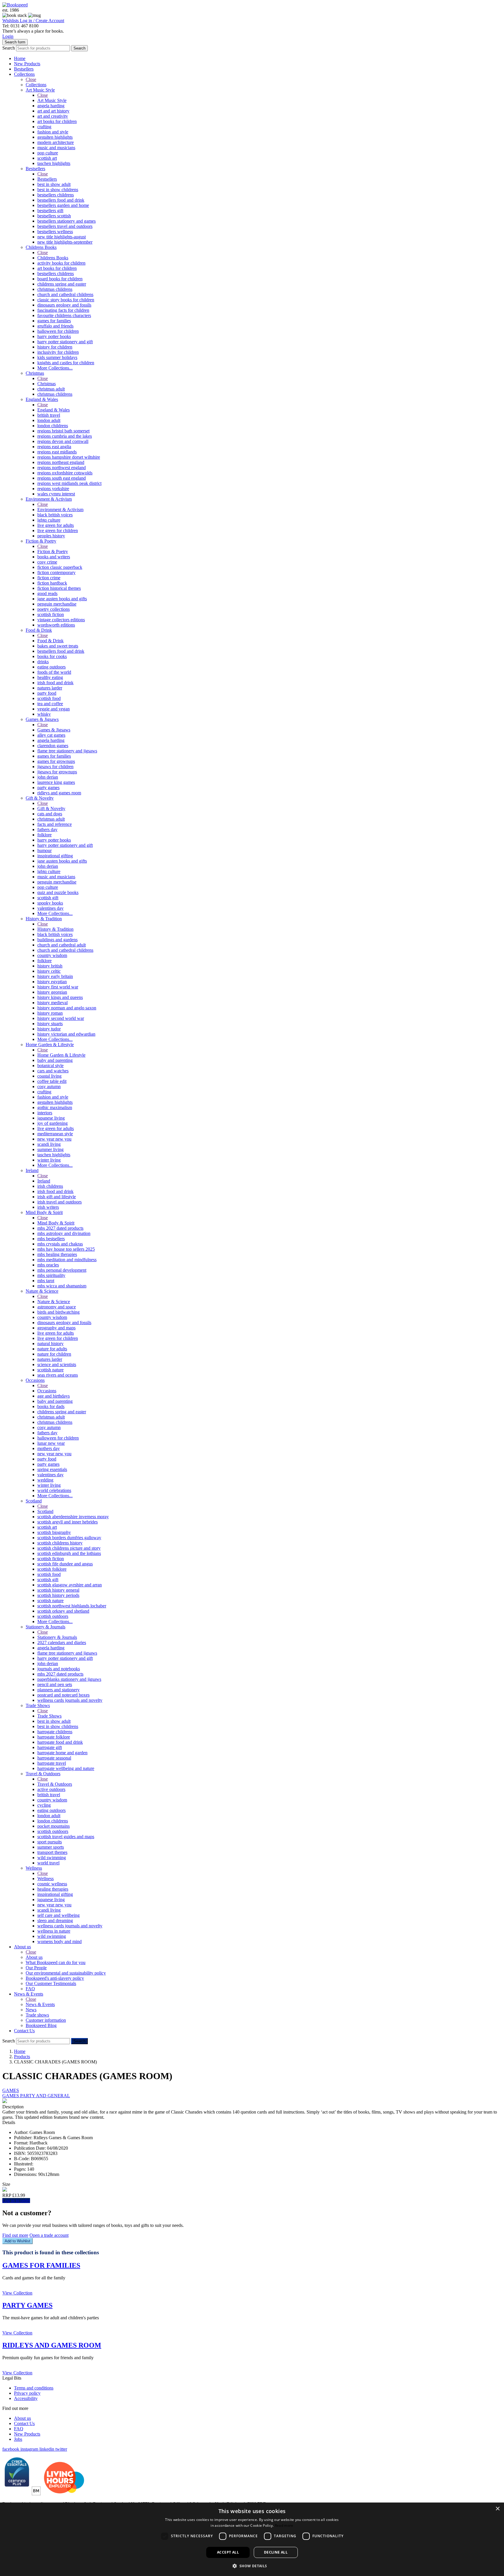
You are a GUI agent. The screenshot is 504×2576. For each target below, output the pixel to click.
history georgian (52, 992)
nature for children (54, 1354)
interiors (45, 1113)
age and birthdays (54, 1396)
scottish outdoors (53, 1616)
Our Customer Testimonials (51, 1983)
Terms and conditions (34, 2388)
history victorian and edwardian (66, 1034)
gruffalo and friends (55, 326)
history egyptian (52, 982)
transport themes (52, 1852)
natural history (50, 1344)
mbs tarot (46, 1281)
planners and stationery (58, 1690)
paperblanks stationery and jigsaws (69, 1679)
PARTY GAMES (27, 2305)
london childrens (53, 426)
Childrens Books (41, 247)
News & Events (29, 1994)
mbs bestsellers (51, 1239)
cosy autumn (49, 1086)
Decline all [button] (276, 2552)
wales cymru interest (56, 494)
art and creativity (53, 116)
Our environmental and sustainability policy (66, 1973)
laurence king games (56, 782)
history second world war (61, 1018)
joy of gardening (52, 1123)
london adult (49, 420)
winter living (49, 1160)
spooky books (50, 903)
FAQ (30, 1989)
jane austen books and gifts (62, 599)
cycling (44, 1805)
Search (9, 48)
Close (31, 79)
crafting (44, 127)
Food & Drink (39, 630)
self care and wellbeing (58, 1915)
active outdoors (51, 1789)
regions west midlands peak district (69, 483)
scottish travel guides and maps (66, 1837)
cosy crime (47, 562)
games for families (54, 321)
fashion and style (53, 132)
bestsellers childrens (56, 195)
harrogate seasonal (54, 1758)
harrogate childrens (55, 1732)
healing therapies (53, 1889)
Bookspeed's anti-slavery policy (55, 1978)
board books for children (60, 279)
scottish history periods (58, 1595)
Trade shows (37, 2015)
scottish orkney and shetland (63, 1611)
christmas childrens (55, 289)
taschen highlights (54, 163)
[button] (252, 2566)
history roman (50, 1013)
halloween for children (58, 331)
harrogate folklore (54, 1737)
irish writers (48, 1207)
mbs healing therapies (57, 1254)
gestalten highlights (55, 137)
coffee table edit (52, 1081)
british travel (49, 415)
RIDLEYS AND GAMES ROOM (52, 2345)
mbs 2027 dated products (60, 1228)
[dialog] (252, 2539)
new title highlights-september (65, 242)
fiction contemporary (56, 572)
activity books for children (61, 263)
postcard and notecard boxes (63, 1695)
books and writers (54, 557)
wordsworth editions (56, 625)
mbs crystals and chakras (60, 1244)
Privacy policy (27, 2393)
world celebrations (54, 1490)
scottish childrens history (60, 1543)
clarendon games (53, 746)
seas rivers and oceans (58, 1375)
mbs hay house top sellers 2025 (66, 1249)
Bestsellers (24, 69)
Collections (24, 74)
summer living (50, 1149)
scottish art (47, 158)
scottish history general (58, 1590)
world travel (48, 1863)
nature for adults (52, 1349)
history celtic (49, 971)
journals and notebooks (59, 1669)
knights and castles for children (66, 363)
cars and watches (53, 1071)
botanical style (50, 1066)
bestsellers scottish (54, 216)
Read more (284, 2525)
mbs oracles (48, 1265)
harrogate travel (52, 1763)
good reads (47, 593)
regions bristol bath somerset (63, 431)
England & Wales (42, 399)
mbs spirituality (51, 1275)
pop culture (48, 153)
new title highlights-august (62, 237)
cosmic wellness (52, 1884)
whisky (44, 714)
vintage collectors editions (61, 620)
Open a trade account (49, 2235)
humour (44, 850)
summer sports (51, 1847)
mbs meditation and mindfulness (67, 1260)
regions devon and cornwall (63, 441)
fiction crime (49, 578)
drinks (43, 662)
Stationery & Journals (45, 1627)
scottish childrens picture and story (69, 1548)
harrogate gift (50, 1747)
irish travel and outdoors (60, 1202)
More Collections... (55, 368)
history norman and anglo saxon (67, 1008)
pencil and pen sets (55, 1684)
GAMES (11, 2090)
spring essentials (52, 1469)
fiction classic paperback (60, 567)
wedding (45, 1480)
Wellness (34, 1868)
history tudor (49, 1029)
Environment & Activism (49, 499)
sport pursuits (50, 1842)
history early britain (55, 976)
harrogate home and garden (62, 1753)
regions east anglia (54, 447)
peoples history (51, 536)
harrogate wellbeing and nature (66, 1768)
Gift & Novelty (40, 798)
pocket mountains (54, 1826)
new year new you (54, 1139)
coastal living (49, 1076)
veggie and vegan (54, 709)
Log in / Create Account (42, 21)
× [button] (497, 2509)
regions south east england (62, 478)
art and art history (53, 111)
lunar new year (51, 1443)
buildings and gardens (57, 940)
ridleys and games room (59, 793)
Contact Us (24, 2031)
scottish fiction (51, 614)
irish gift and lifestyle (57, 1197)
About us (22, 1947)
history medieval (52, 1003)
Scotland (34, 1501)
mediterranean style (55, 1134)
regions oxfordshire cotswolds (65, 473)
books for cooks (52, 656)
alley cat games (51, 735)
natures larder (50, 688)
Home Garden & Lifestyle (50, 1045)
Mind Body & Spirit (44, 1212)
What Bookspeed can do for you (56, 1962)
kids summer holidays (57, 357)
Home (20, 58)
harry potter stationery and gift (65, 342)
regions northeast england (61, 462)
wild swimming (52, 1858)
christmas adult (51, 389)
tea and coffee (50, 704)
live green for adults (56, 525)
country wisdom (52, 955)
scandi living (49, 1144)
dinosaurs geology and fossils (64, 305)
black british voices (55, 515)
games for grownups (56, 761)
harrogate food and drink (60, 1742)
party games (48, 788)
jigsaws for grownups (57, 772)
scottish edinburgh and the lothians (69, 1553)
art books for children (57, 121)
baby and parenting (55, 1060)
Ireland (32, 1170)
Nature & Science (42, 1291)
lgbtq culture (49, 520)
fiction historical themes (59, 588)
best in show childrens (58, 190)
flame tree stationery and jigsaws (67, 751)
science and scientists (57, 1364)
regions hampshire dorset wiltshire (69, 457)
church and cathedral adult (62, 945)
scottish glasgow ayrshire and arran (70, 1585)
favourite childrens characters (64, 315)
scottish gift (48, 898)
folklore (44, 835)
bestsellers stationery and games (66, 221)
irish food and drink (55, 683)
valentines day (50, 908)
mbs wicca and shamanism (62, 1286)
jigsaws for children (55, 767)
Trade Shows (38, 1705)
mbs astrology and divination (64, 1233)
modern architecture (56, 142)
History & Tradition (44, 919)
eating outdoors (51, 667)
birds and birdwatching (58, 1312)
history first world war (58, 987)
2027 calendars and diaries (62, 1642)
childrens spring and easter (62, 284)
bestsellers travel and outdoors (65, 226)
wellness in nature (54, 1931)
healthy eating (50, 677)
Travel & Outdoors (43, 1774)
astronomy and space (57, 1307)
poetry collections (54, 609)
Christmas (35, 373)
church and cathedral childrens (65, 294)
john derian (48, 777)
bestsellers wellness (55, 232)
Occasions (35, 1380)
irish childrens (50, 1186)
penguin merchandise (57, 604)
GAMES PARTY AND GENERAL (36, 2096)
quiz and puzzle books (58, 892)
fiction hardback (52, 583)
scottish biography (54, 1532)
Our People (36, 1968)
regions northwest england (62, 468)
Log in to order (16, 2201)
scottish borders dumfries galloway (69, 1538)
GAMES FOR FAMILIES (41, 2265)
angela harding (51, 106)
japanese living (51, 1118)
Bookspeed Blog (41, 2025)
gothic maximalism (55, 1107)
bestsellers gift (50, 211)
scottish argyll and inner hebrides (68, 1522)
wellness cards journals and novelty (70, 1700)
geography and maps (56, 1328)
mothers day (49, 1448)
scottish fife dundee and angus (65, 1564)
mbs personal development (62, 1270)
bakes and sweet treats (58, 646)
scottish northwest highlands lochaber (72, 1606)
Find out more (15, 2235)
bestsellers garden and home (63, 205)
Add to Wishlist (17, 2241)
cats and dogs (50, 814)
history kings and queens (60, 997)
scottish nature (50, 1370)
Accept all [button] (228, 2552)
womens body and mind (60, 1941)
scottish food (49, 698)
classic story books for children (66, 300)
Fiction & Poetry (41, 541)
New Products (27, 64)
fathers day (47, 829)
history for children (55, 347)
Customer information (46, 2020)
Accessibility (26, 2398)
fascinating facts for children (63, 310)
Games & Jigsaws (42, 719)
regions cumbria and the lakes (65, 436)
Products (22, 2057)
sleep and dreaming (55, 1920)
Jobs (18, 2439)
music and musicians (56, 148)
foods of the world (54, 672)
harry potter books (54, 336)
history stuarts (50, 1024)
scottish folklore (52, 1569)
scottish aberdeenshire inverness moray (73, 1517)
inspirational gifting (55, 856)
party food (47, 693)
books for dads (51, 1406)
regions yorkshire (53, 489)
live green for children (58, 530)
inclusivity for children (58, 352)
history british (50, 966)
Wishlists (11, 21)
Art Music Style (40, 90)
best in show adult (54, 184)
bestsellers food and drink (61, 200)
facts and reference (55, 824)
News (31, 2010)
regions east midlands (57, 452)
